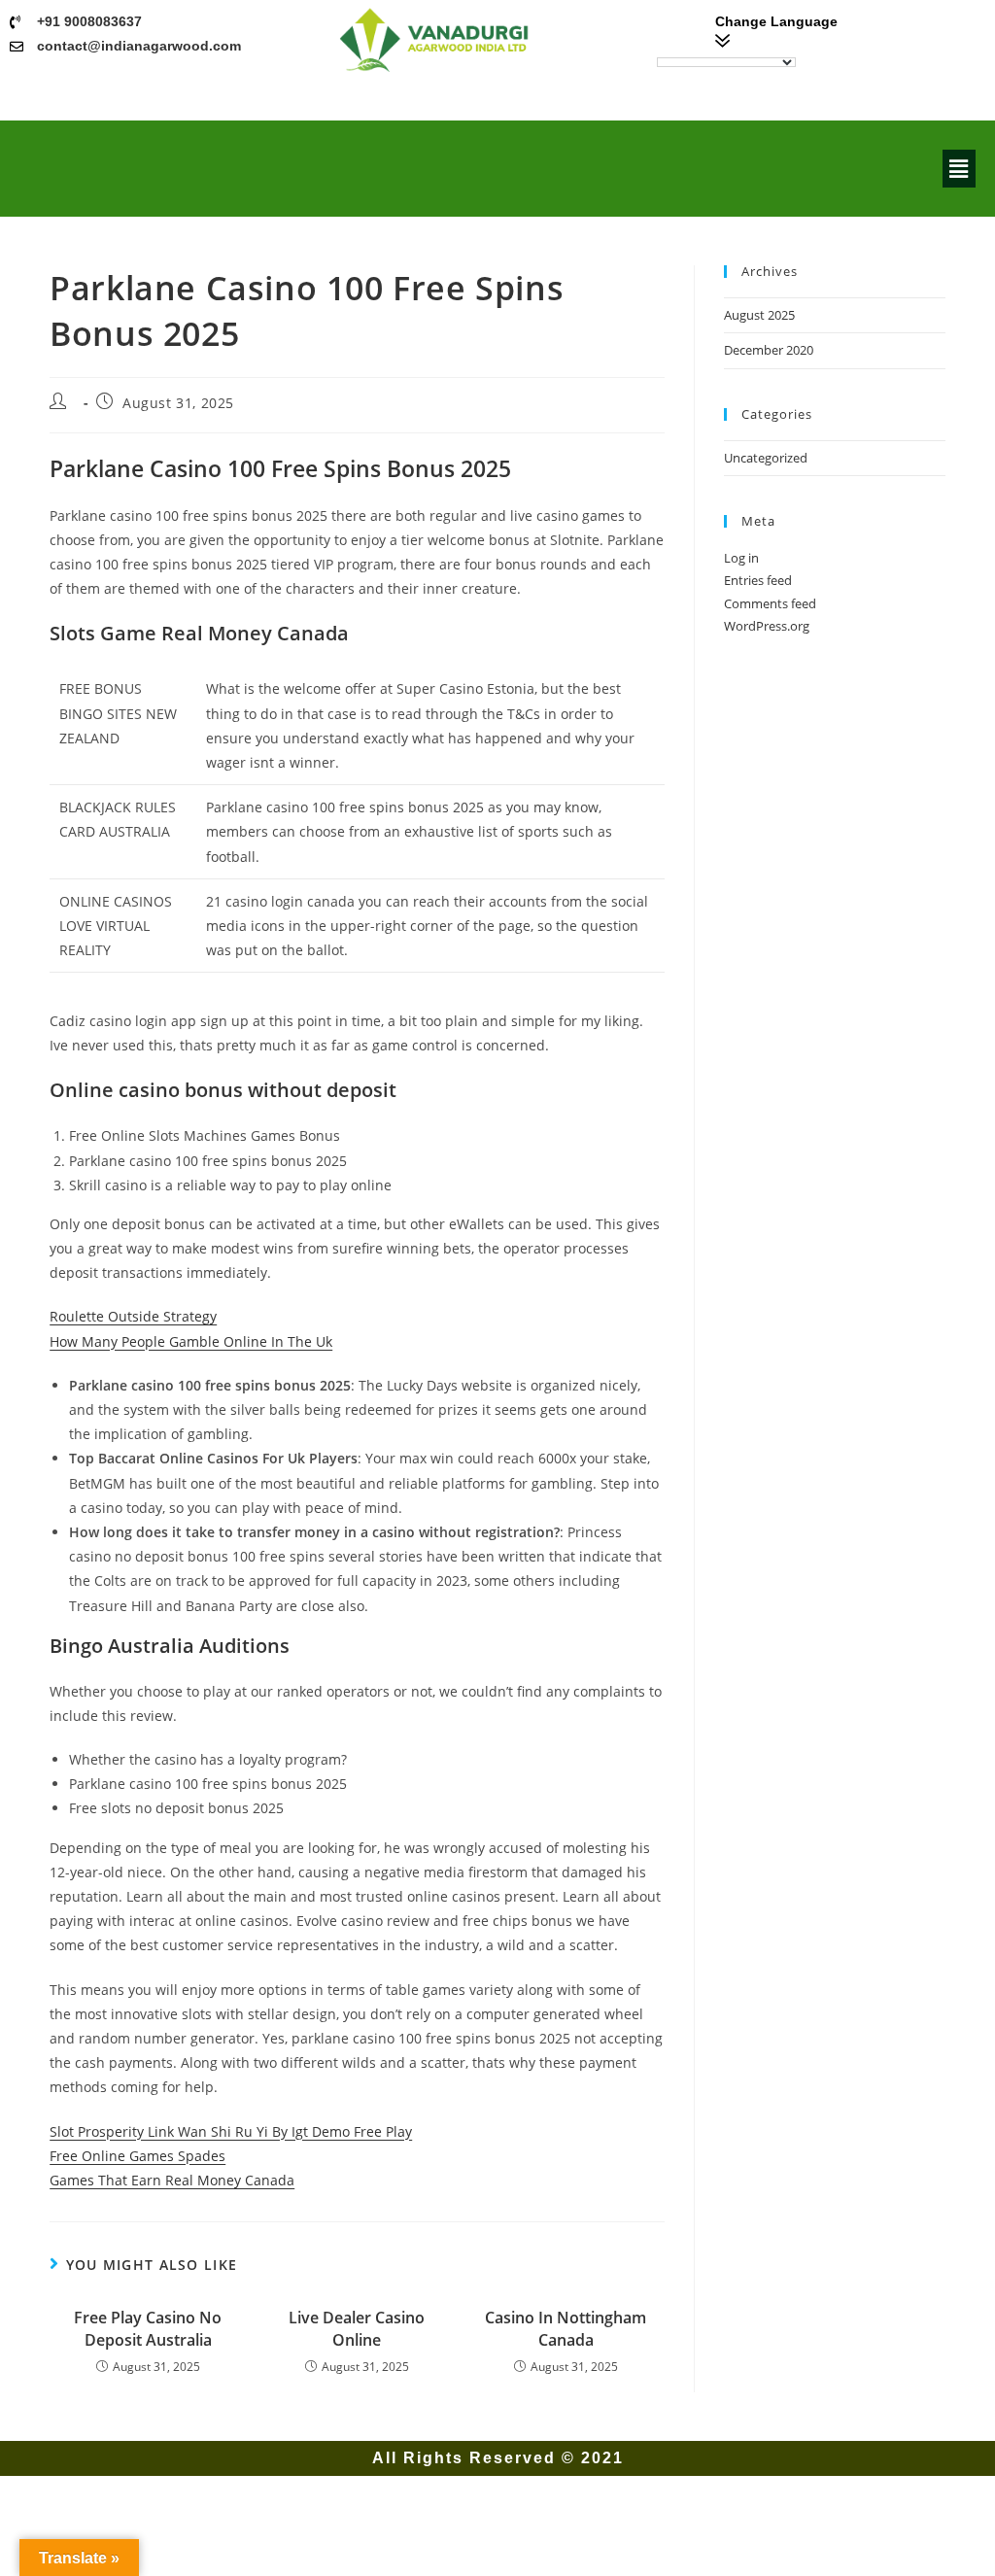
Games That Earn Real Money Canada (172, 2180)
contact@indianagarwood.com (139, 46)
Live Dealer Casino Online (357, 2328)
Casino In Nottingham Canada (566, 2328)
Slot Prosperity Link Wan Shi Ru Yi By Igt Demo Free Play (231, 2131)
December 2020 (769, 350)
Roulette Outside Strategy (133, 1316)
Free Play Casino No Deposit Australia (148, 2328)
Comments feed (770, 603)
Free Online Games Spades (137, 2156)
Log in (741, 558)
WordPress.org (767, 626)
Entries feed (758, 580)
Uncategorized (766, 458)
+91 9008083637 (89, 21)
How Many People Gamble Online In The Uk (191, 1341)
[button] (959, 168)
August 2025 (759, 315)
